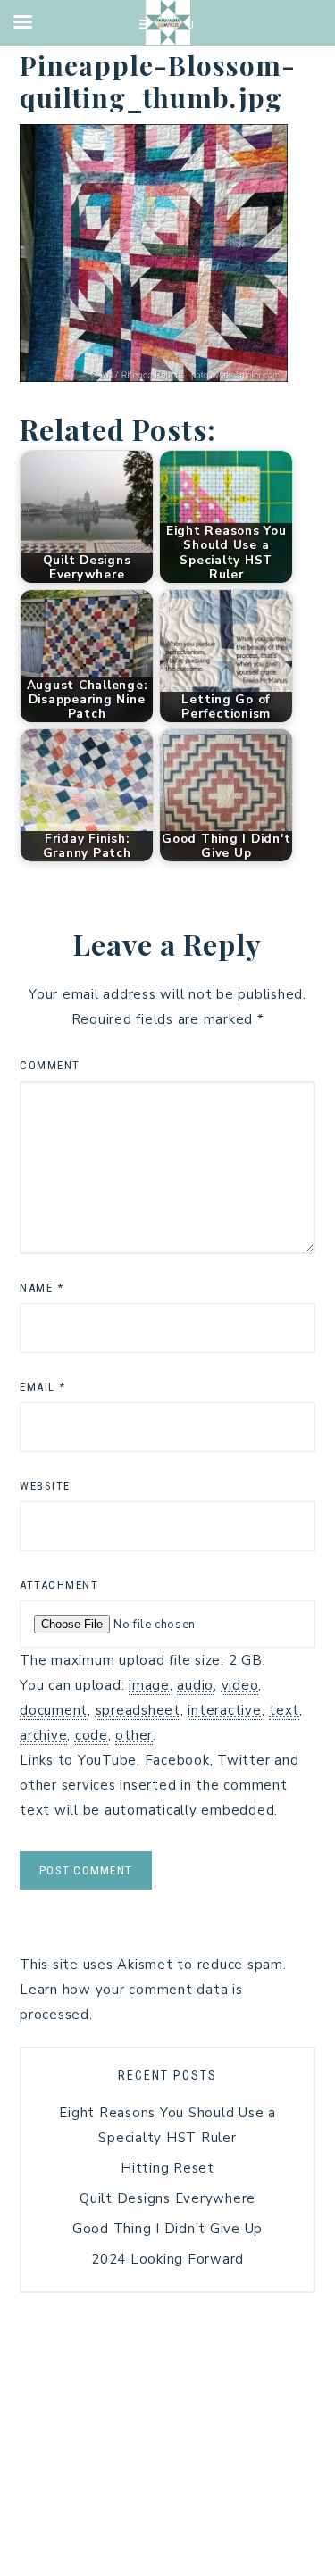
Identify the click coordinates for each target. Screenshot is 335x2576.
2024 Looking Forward (167, 2259)
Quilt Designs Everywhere (167, 2198)
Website (45, 1486)
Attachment (59, 1585)
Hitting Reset (167, 2168)
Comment (50, 1065)
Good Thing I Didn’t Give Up (167, 2229)
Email (43, 1387)
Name (42, 1288)
